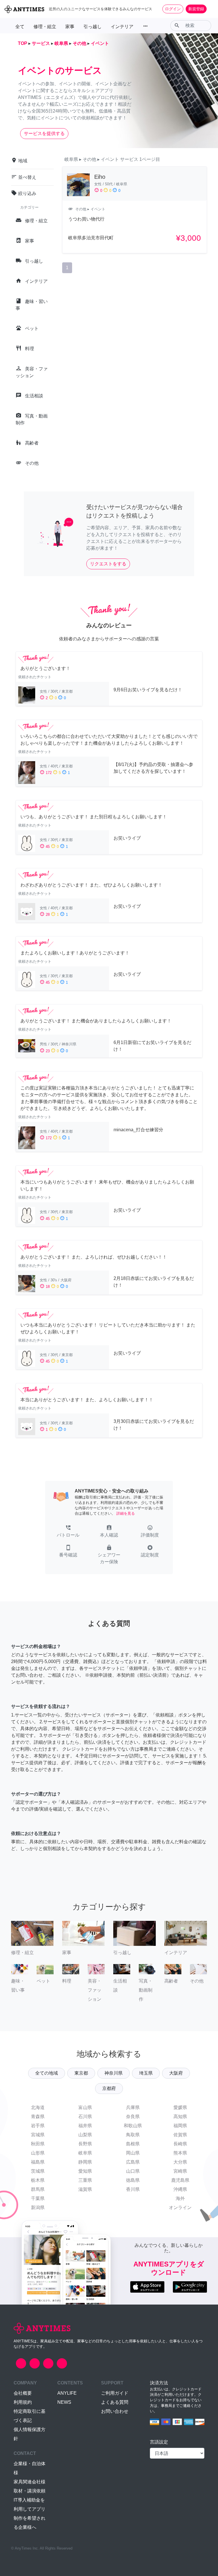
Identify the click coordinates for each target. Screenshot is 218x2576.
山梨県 (85, 2135)
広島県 (133, 2162)
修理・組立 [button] (45, 27)
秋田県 (38, 2144)
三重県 (85, 2180)
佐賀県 (180, 2135)
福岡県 (180, 2126)
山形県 (38, 2153)
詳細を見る (126, 1513)
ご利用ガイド (115, 2393)
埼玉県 (146, 2073)
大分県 (180, 2162)
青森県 (38, 2117)
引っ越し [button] (93, 27)
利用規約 (23, 2402)
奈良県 (133, 2117)
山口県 (133, 2171)
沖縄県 (180, 2189)
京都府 (109, 2088)
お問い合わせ (115, 2411)
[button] (68, 1532)
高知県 (180, 2117)
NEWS (64, 2402)
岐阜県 (85, 2153)
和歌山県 (133, 2126)
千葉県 (38, 2198)
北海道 (38, 2107)
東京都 (81, 2073)
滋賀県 (85, 2189)
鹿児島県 (180, 2180)
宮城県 (38, 2135)
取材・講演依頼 (30, 2491)
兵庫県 (133, 2107)
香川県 (133, 2189)
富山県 (85, 2107)
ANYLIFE (67, 2393)
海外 (180, 2198)
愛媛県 (180, 2107)
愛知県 (85, 2171)
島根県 (133, 2144)
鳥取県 (133, 2135)
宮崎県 (180, 2171)
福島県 (38, 2162)
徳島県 (133, 2180)
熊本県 (180, 2153)
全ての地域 (47, 2073)
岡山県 (133, 2153)
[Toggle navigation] (210, 9)
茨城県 (38, 2171)
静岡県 (85, 2162)
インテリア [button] (122, 27)
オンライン (180, 2207)
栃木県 (38, 2180)
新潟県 (38, 2207)
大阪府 (176, 2073)
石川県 (85, 2117)
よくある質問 (115, 2402)
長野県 (85, 2144)
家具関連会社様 (30, 2482)
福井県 (85, 2126)
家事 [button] (70, 27)
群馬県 (38, 2189)
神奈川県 (114, 2073)
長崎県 (180, 2144)
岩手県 (38, 2126)
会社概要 (23, 2393)
